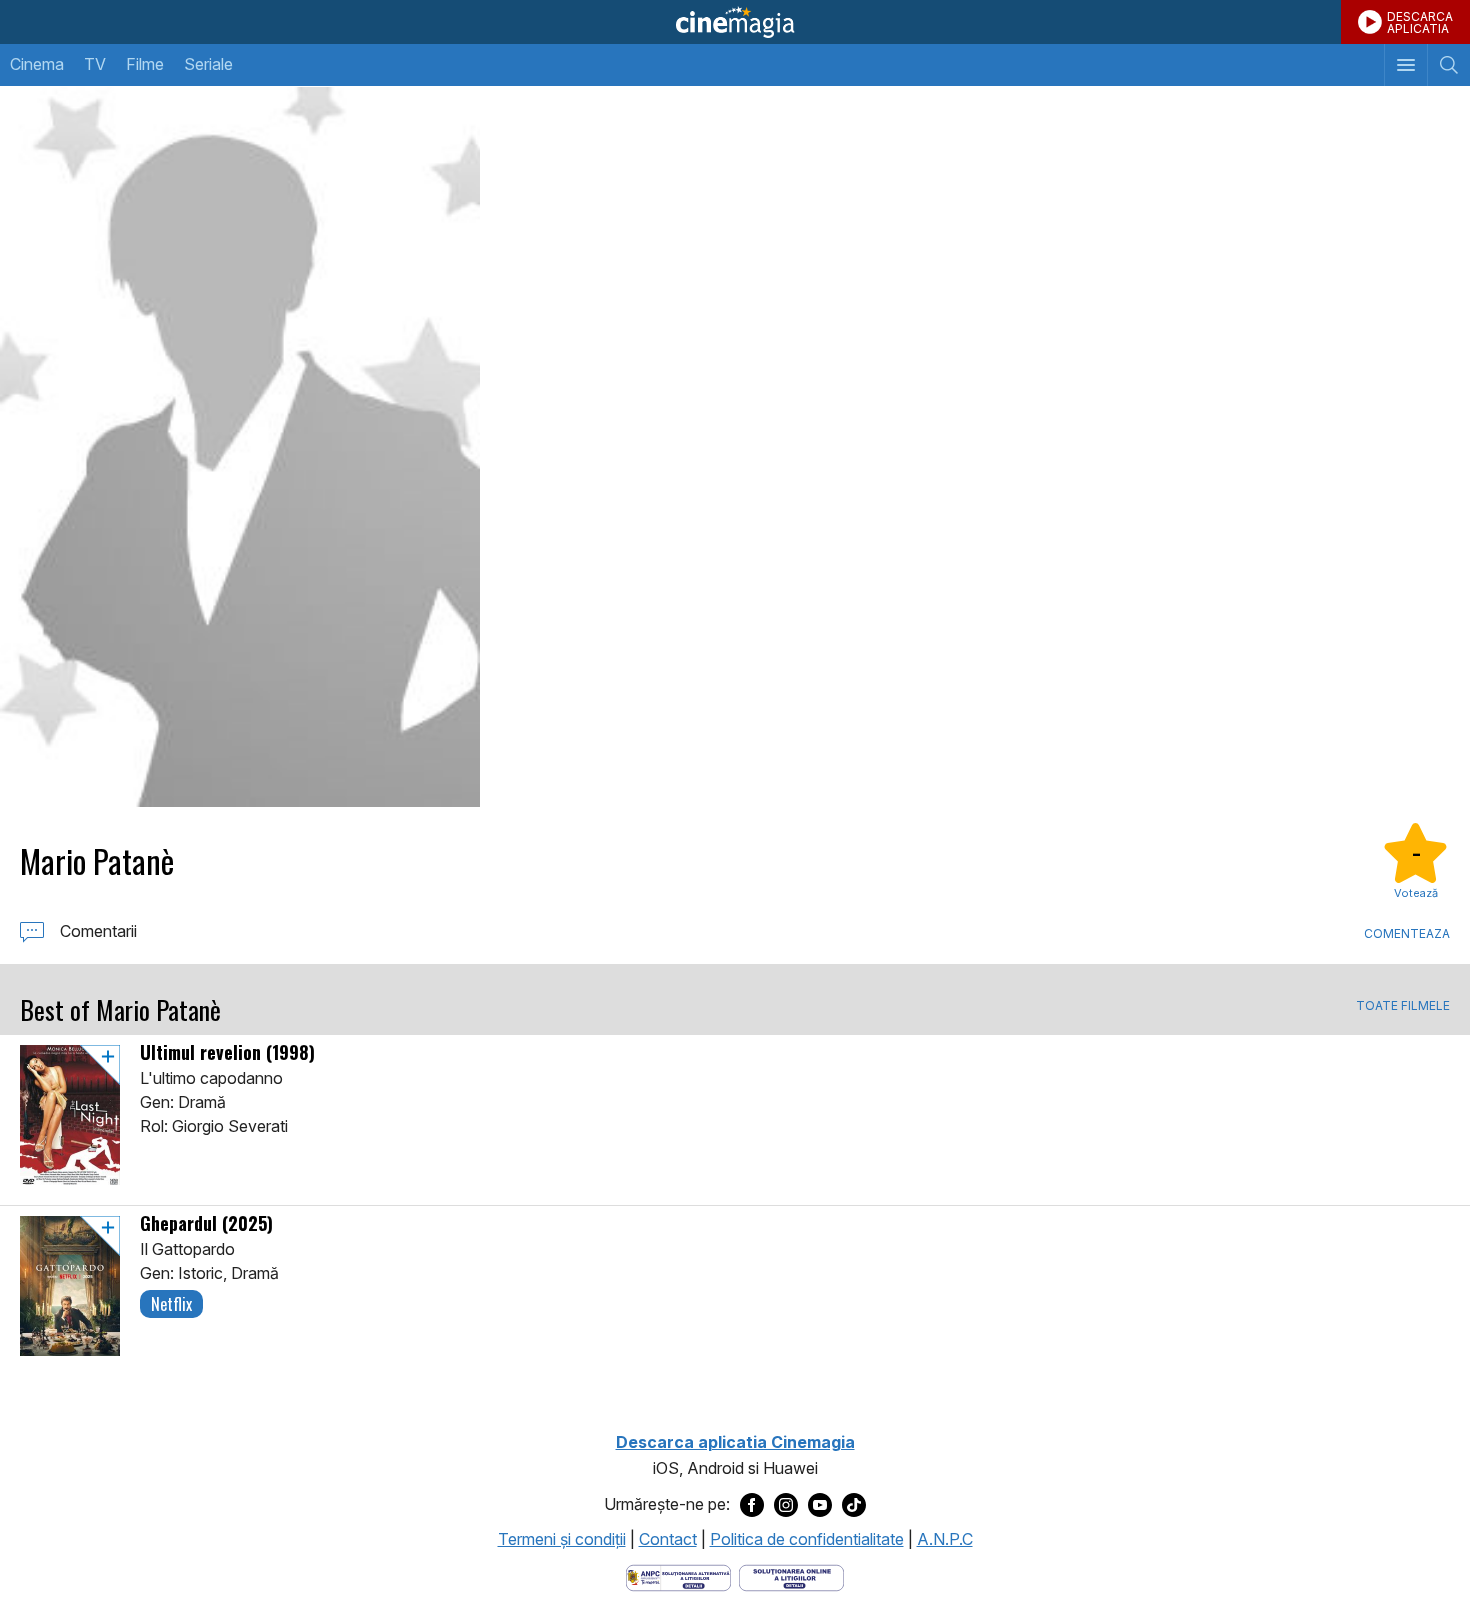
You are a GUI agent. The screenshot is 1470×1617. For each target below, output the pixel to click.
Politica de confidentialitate (807, 1539)
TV (95, 64)
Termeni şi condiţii (562, 1539)
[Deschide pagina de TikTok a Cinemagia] (854, 1505)
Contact (668, 1539)
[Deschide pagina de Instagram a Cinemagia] (786, 1505)
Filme (145, 64)
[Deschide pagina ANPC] (678, 1576)
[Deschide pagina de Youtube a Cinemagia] (820, 1505)
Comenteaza (1407, 933)
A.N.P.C (945, 1539)
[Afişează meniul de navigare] (1405, 65)
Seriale (208, 64)
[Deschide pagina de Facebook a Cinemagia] (752, 1505)
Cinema (37, 64)
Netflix (171, 1304)
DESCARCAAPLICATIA (1420, 22)
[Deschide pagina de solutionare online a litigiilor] (791, 1576)
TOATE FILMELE (1403, 1006)
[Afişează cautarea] (1448, 65)
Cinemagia (735, 22)
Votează (1416, 893)
